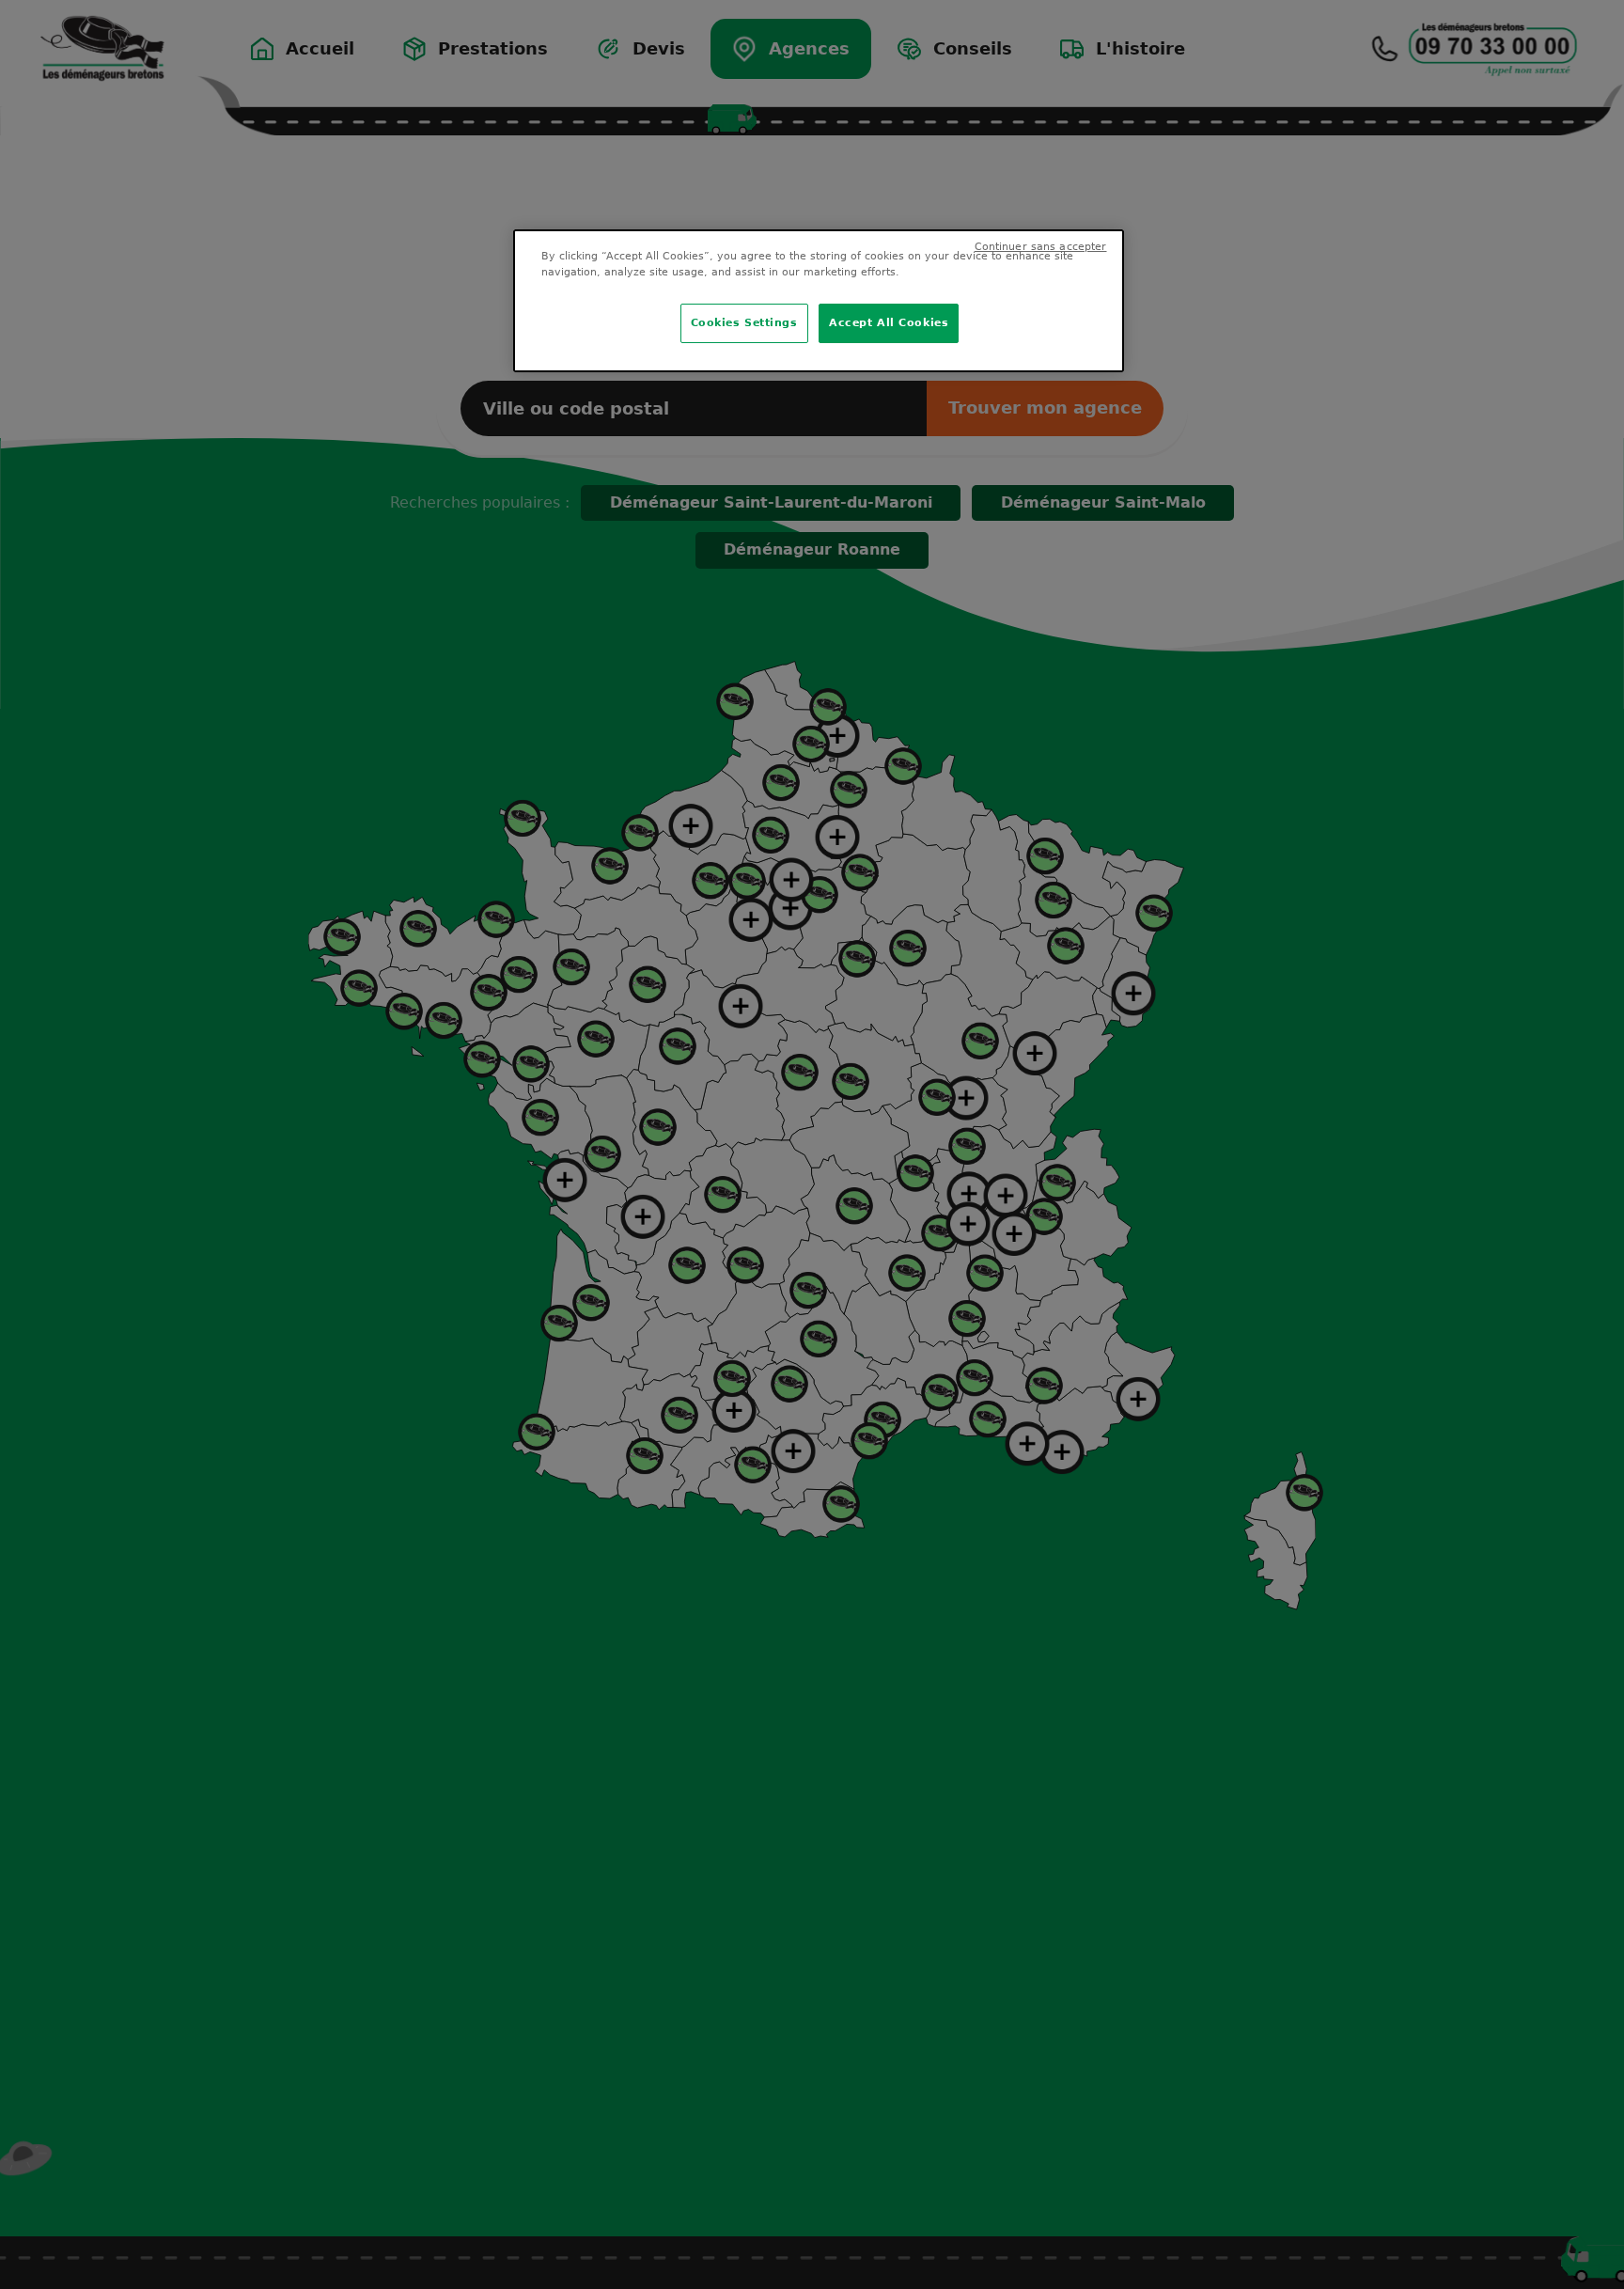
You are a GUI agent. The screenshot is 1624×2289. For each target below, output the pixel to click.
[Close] (1098, 256)
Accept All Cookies (889, 322)
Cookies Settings (744, 322)
